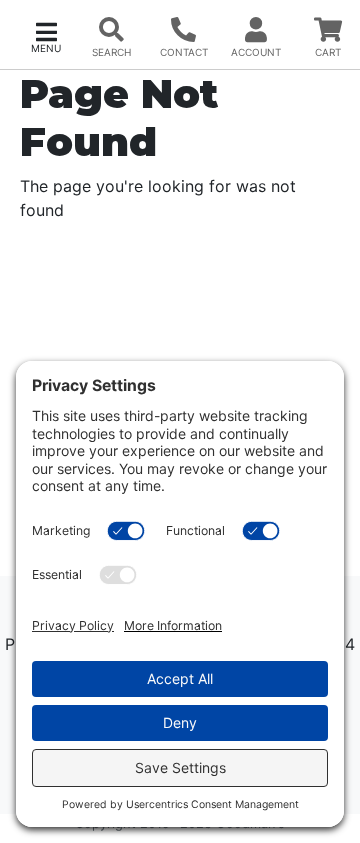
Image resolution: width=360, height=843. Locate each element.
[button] (46, 35)
